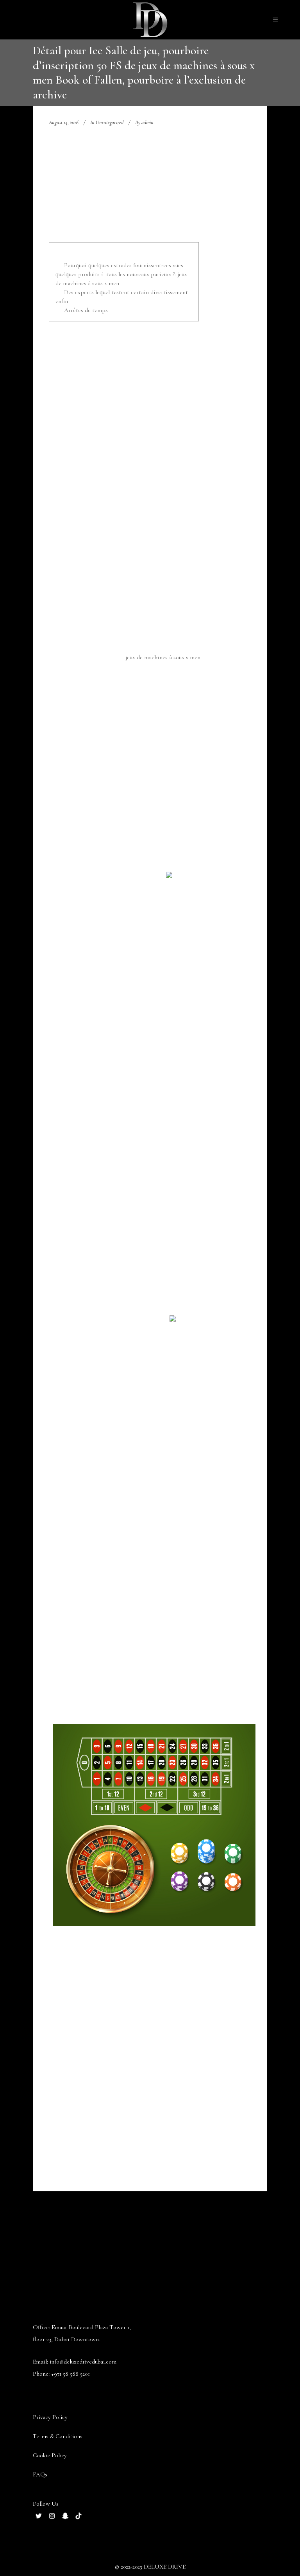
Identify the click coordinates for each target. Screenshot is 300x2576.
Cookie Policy (50, 2455)
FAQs (40, 2474)
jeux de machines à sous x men (163, 657)
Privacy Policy (50, 2417)
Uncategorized (110, 122)
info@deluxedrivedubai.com (83, 2362)
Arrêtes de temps (86, 310)
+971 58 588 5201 (71, 2374)
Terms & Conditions (58, 2436)
